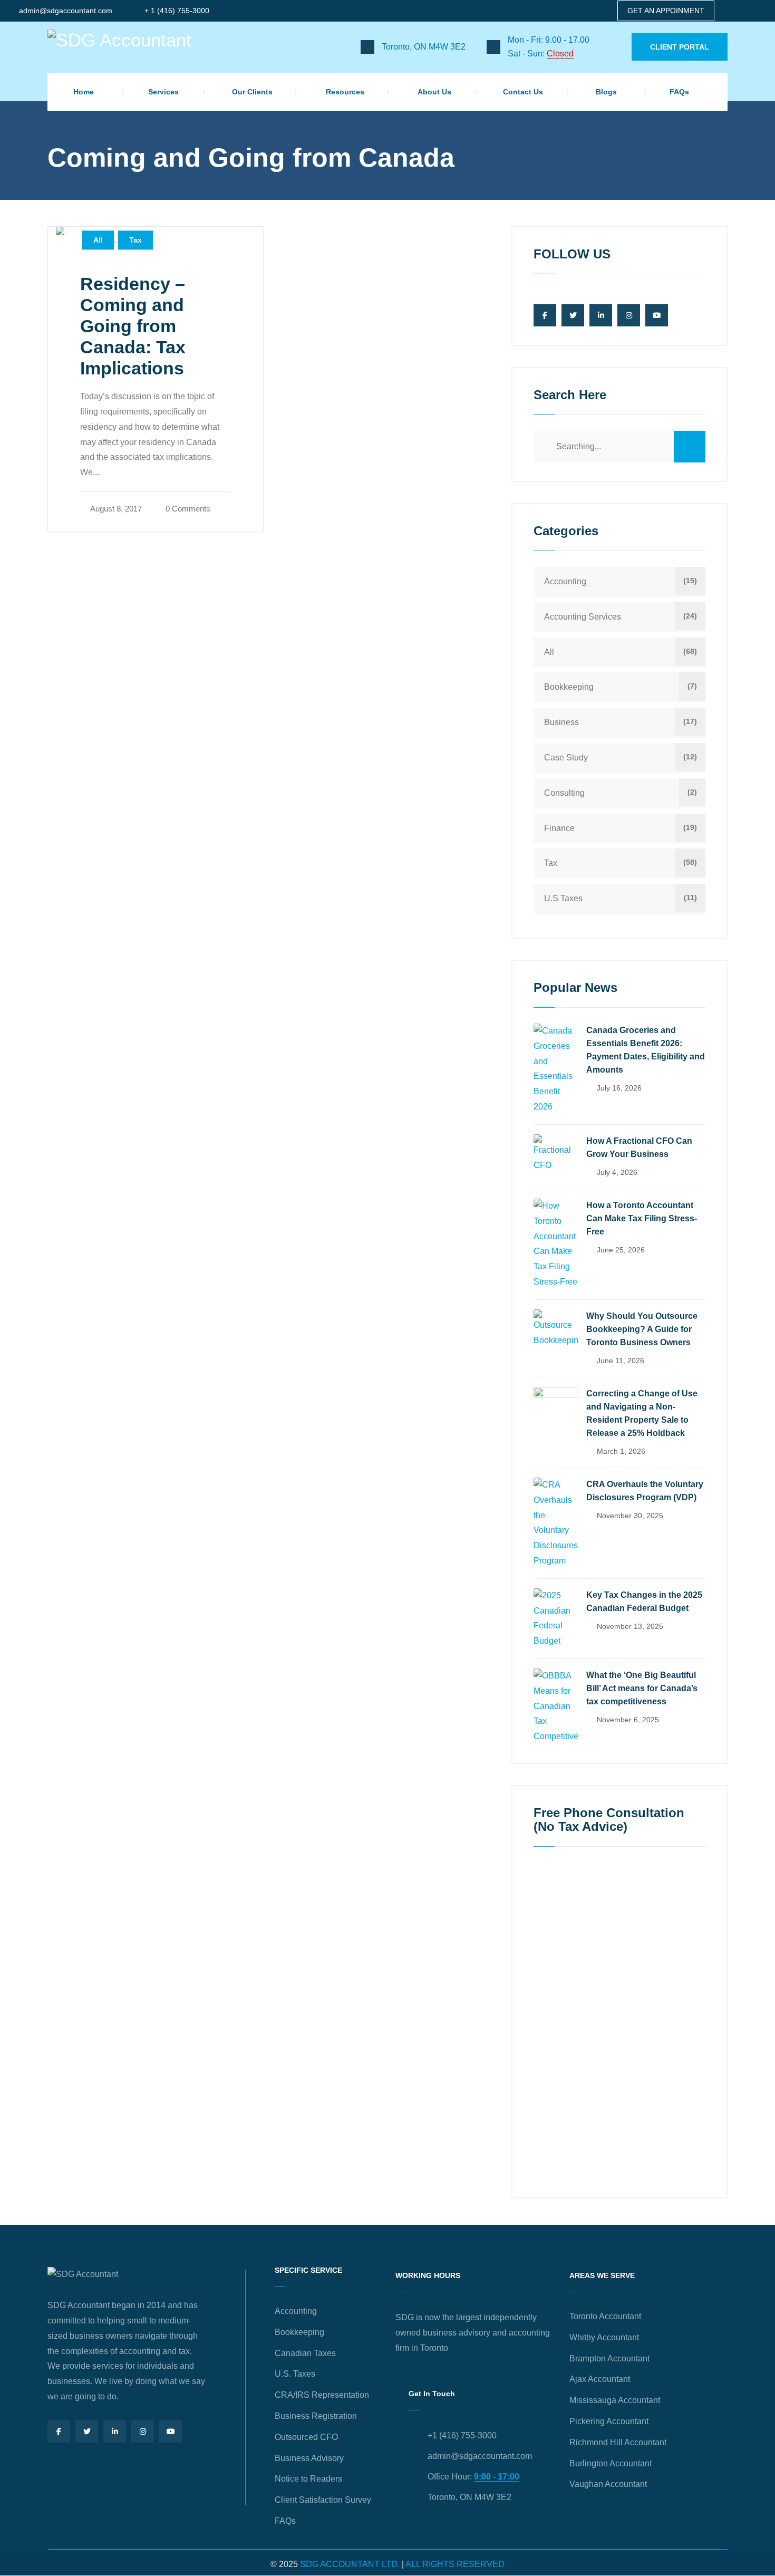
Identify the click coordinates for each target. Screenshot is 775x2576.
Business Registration (316, 2416)
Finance (559, 828)
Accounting (565, 581)
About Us (434, 92)
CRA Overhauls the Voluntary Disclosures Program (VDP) (645, 1491)
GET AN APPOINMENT (666, 11)
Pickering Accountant (609, 2421)
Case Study (566, 758)
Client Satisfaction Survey (323, 2500)
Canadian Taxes (305, 2353)
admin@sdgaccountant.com (66, 11)
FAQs (679, 92)
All (98, 240)
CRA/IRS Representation (322, 2395)
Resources (345, 92)
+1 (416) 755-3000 (462, 2435)
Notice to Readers (308, 2479)
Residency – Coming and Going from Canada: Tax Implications (133, 326)
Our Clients (252, 92)
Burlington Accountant (611, 2463)
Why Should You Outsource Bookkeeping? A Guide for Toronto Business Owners (642, 1329)
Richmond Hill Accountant (618, 2442)
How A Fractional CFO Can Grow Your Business (639, 1147)
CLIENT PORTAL (680, 47)
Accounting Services (583, 617)
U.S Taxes (563, 898)
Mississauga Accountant (615, 2400)
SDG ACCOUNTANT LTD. (350, 2564)
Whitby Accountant (604, 2337)
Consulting (564, 793)
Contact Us (523, 92)
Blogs (606, 92)
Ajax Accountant (600, 2379)
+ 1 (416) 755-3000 (177, 11)
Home (84, 92)
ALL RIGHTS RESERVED (455, 2564)
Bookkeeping (569, 687)
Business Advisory (309, 2458)
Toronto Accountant (605, 2316)
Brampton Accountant (609, 2358)
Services (163, 92)
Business (561, 722)
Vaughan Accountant (608, 2484)
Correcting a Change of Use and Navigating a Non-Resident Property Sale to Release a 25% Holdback (642, 1413)
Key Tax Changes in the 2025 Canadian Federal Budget (644, 1601)
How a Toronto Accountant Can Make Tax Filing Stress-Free (642, 1218)
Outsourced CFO (306, 2437)
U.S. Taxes (295, 2374)
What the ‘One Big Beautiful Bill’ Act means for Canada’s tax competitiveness (642, 1688)
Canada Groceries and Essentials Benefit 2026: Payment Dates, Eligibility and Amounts (646, 1050)
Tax (135, 240)
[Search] (690, 447)
